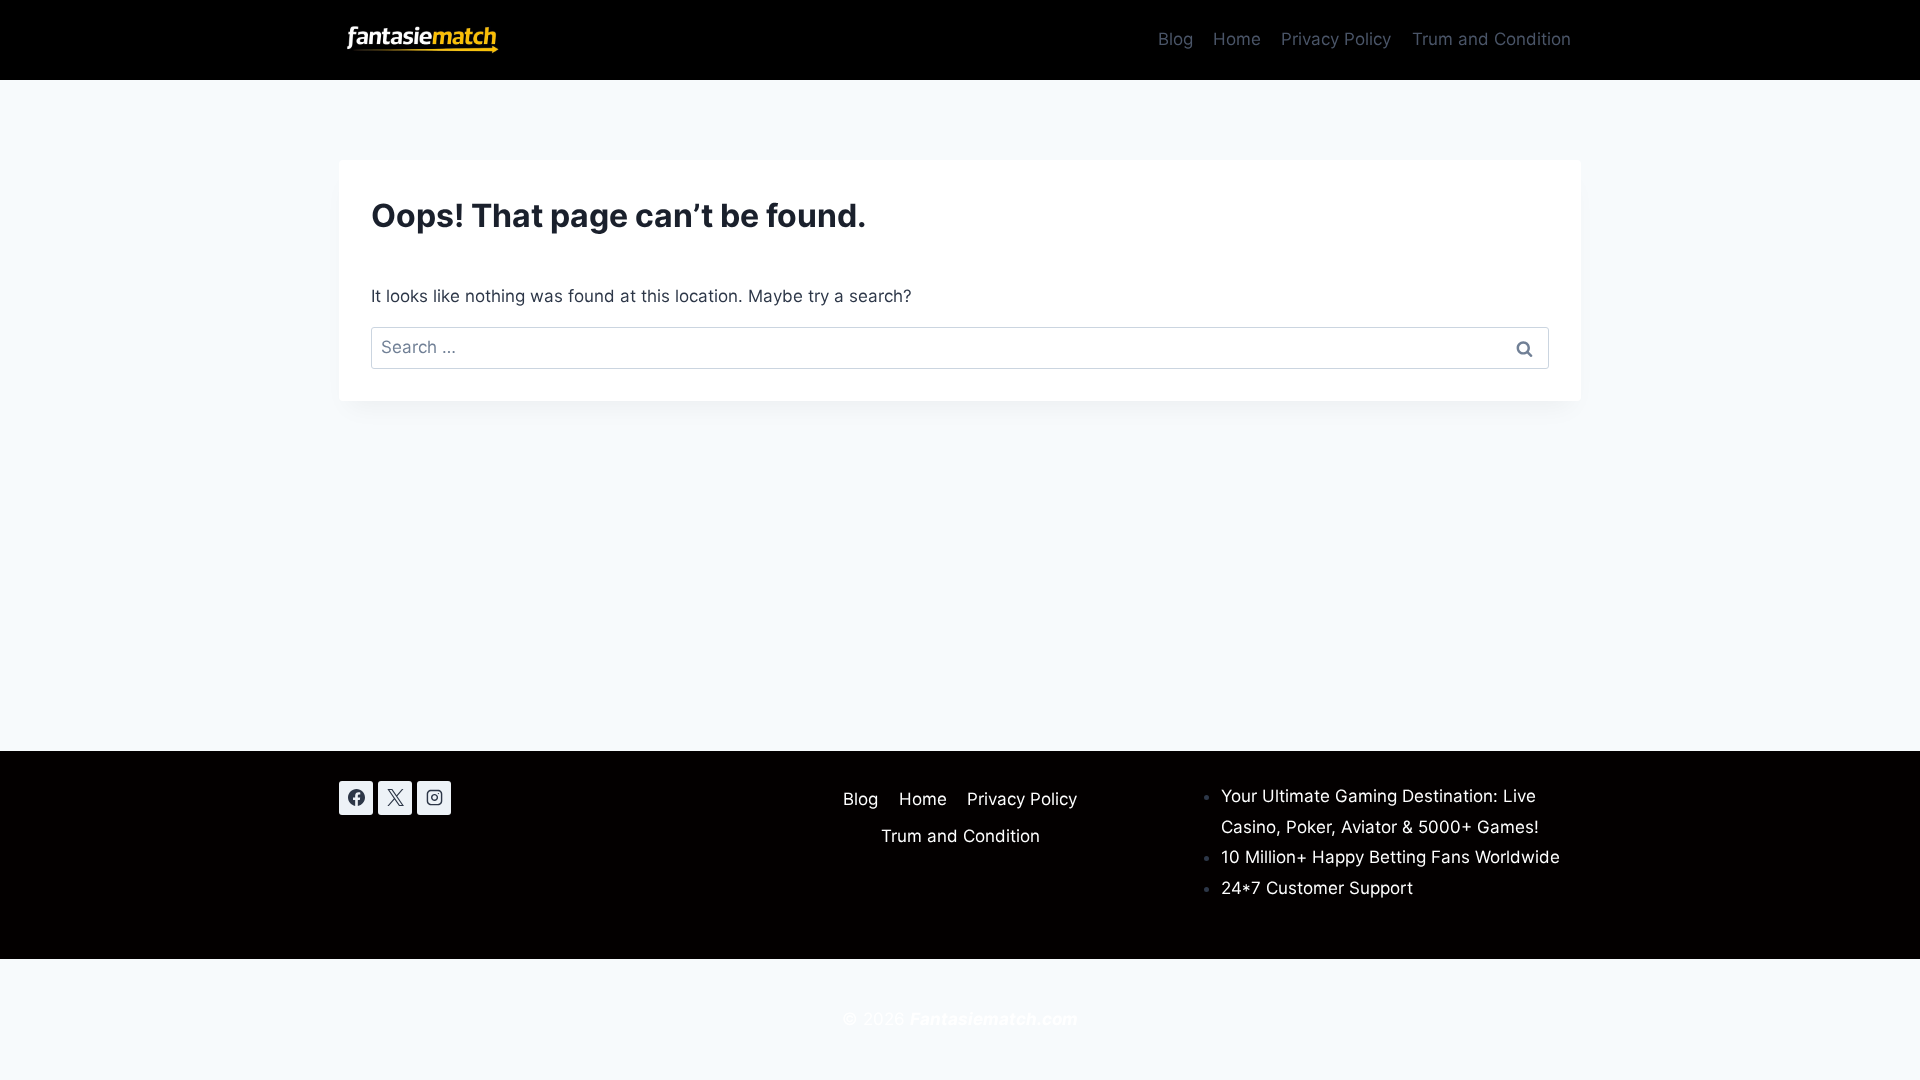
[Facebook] (356, 798)
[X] (395, 798)
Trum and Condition (1491, 39)
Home (1237, 39)
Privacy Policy (1336, 39)
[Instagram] (434, 798)
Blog (1175, 39)
